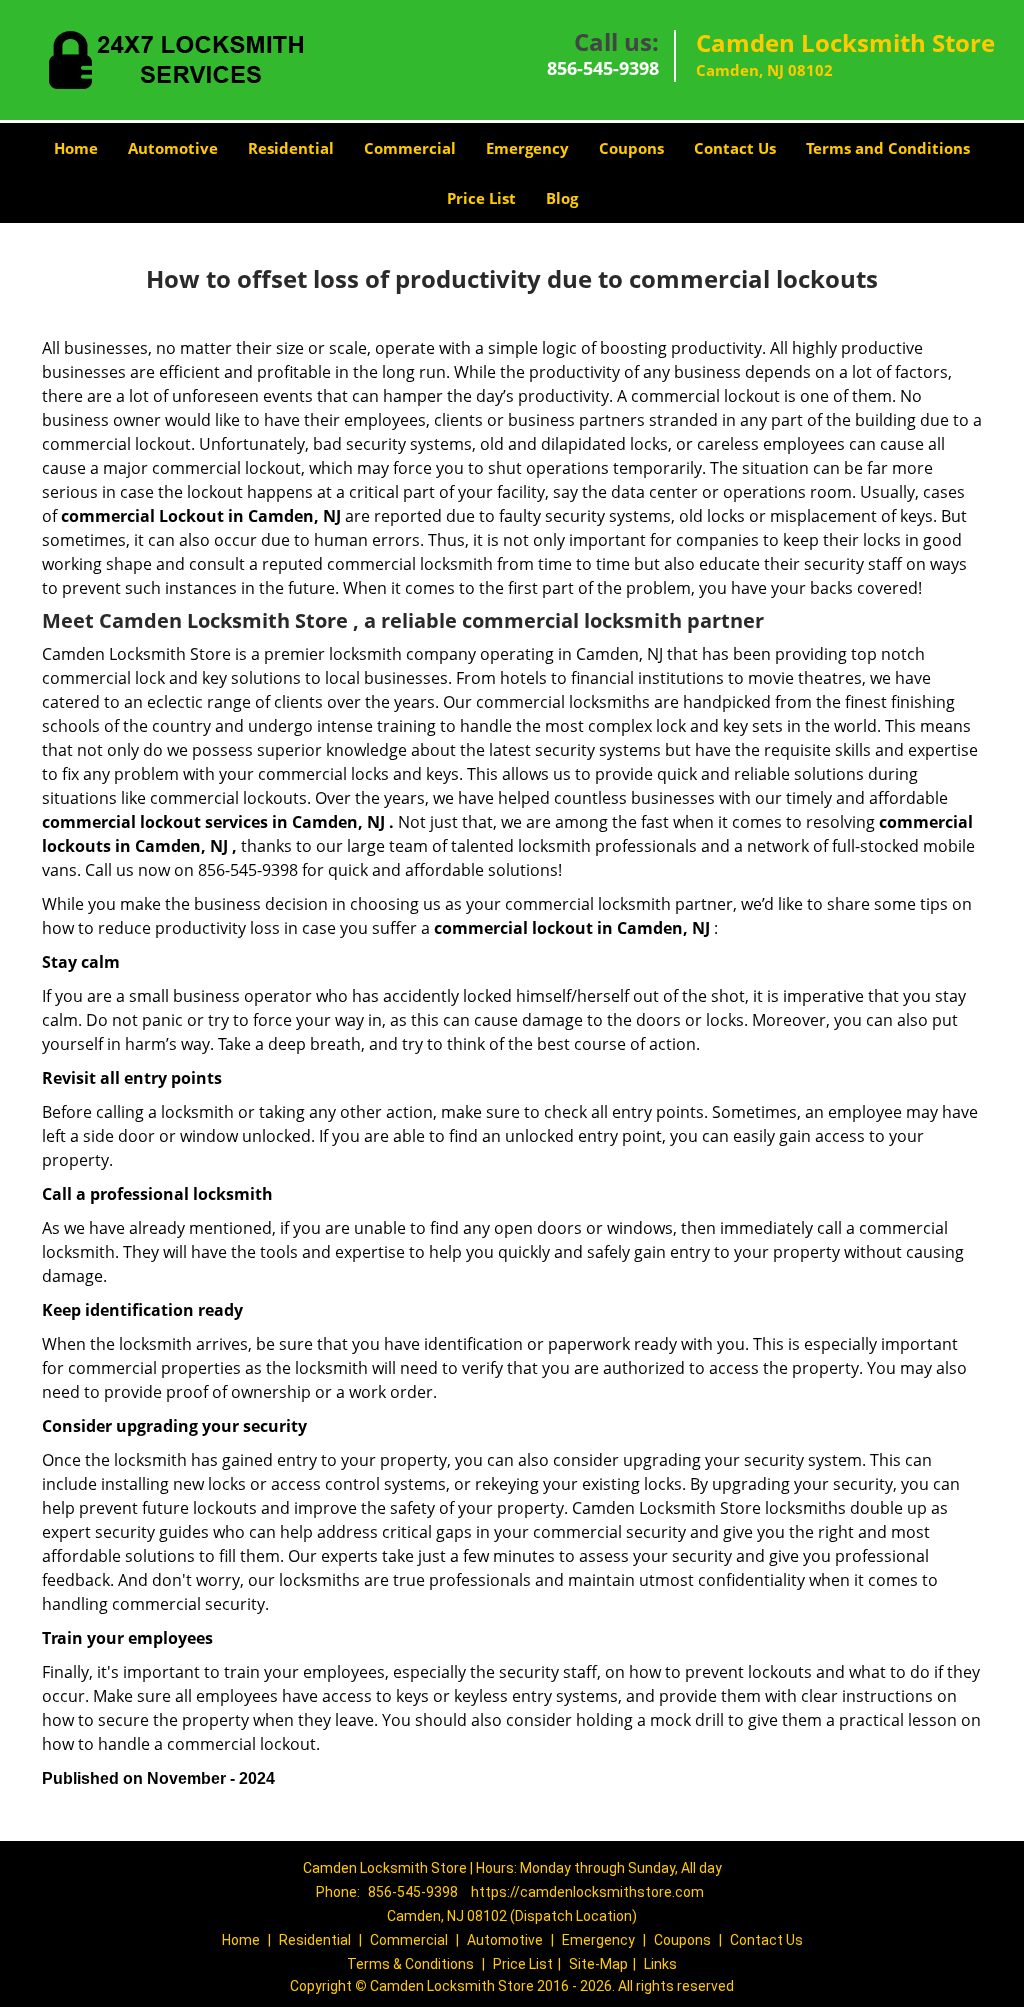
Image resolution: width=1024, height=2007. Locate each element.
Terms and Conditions (888, 148)
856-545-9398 (603, 68)
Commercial (410, 148)
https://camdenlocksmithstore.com (587, 1892)
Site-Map (598, 1964)
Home (76, 148)
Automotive (173, 148)
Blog (562, 198)
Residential (291, 148)
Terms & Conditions (410, 1964)
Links (660, 1964)
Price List (481, 198)
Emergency (527, 148)
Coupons (631, 148)
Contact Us (735, 148)
